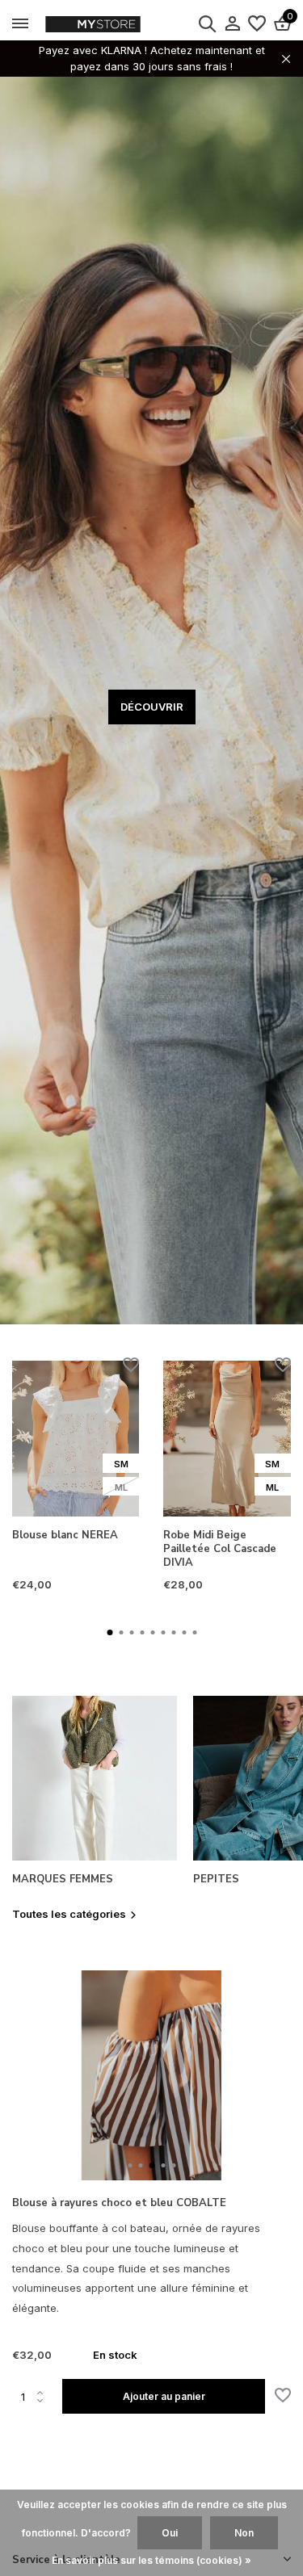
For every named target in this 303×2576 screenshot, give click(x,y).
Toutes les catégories (69, 1914)
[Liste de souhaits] (257, 24)
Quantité (37, 2397)
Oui (170, 2533)
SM (121, 1464)
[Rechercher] (207, 23)
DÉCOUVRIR (152, 707)
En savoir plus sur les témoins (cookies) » (151, 2560)
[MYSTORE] (125, 24)
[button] (109, 1632)
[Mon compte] (232, 24)
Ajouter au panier (164, 2396)
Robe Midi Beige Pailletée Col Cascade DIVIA (220, 1549)
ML (121, 1487)
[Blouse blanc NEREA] (76, 1439)
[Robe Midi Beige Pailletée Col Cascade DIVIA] (227, 1439)
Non (244, 2533)
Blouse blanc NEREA (65, 1536)
